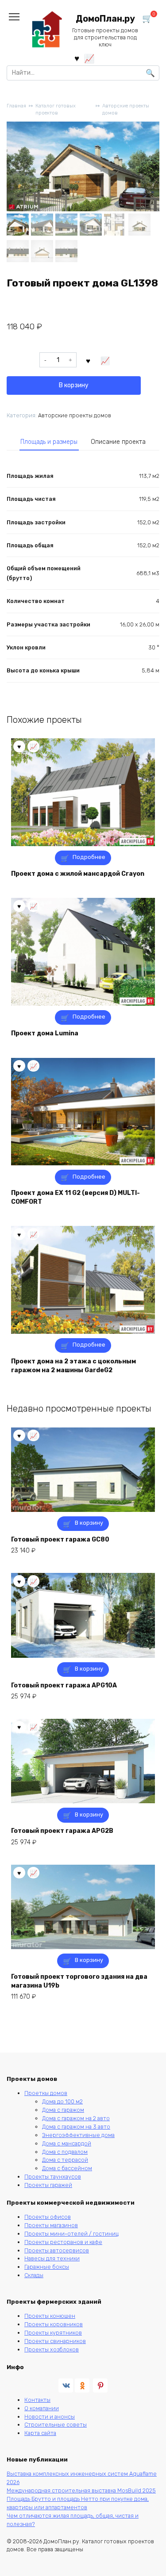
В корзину (74, 385)
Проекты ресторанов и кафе (63, 2242)
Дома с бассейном (67, 2168)
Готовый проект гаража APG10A (64, 1685)
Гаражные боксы (47, 2267)
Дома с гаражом (63, 2110)
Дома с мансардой (67, 2143)
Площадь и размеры (49, 442)
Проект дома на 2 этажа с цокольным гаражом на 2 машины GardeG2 (73, 1366)
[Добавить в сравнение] (105, 360)
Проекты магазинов (51, 2225)
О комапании (42, 2408)
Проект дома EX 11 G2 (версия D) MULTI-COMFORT (75, 1197)
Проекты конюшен (50, 2316)
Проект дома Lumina (45, 1033)
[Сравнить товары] (89, 58)
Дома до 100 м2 (62, 2101)
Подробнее (89, 857)
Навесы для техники (52, 2258)
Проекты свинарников (55, 2341)
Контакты (37, 2400)
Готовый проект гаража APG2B (62, 1831)
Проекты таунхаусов (53, 2177)
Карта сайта (40, 2433)
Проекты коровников (54, 2324)
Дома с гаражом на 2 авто (76, 2118)
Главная (16, 106)
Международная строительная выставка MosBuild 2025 (81, 2490)
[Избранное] (77, 58)
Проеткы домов (46, 2093)
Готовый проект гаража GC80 (60, 1540)
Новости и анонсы (50, 2417)
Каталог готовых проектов (56, 110)
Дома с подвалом (65, 2152)
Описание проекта (118, 442)
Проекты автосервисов (57, 2250)
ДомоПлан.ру (105, 19)
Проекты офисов (48, 2217)
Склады (34, 2275)
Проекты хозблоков (52, 2349)
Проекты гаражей (48, 2185)
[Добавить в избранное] (89, 360)
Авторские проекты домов (126, 110)
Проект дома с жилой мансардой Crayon (78, 874)
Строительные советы (56, 2425)
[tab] (49, 442)
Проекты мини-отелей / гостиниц (71, 2234)
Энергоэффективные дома (78, 2135)
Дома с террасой (65, 2160)
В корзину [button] (89, 1523)
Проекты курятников (53, 2333)
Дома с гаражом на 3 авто (76, 2127)
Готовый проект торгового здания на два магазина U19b (79, 1981)
